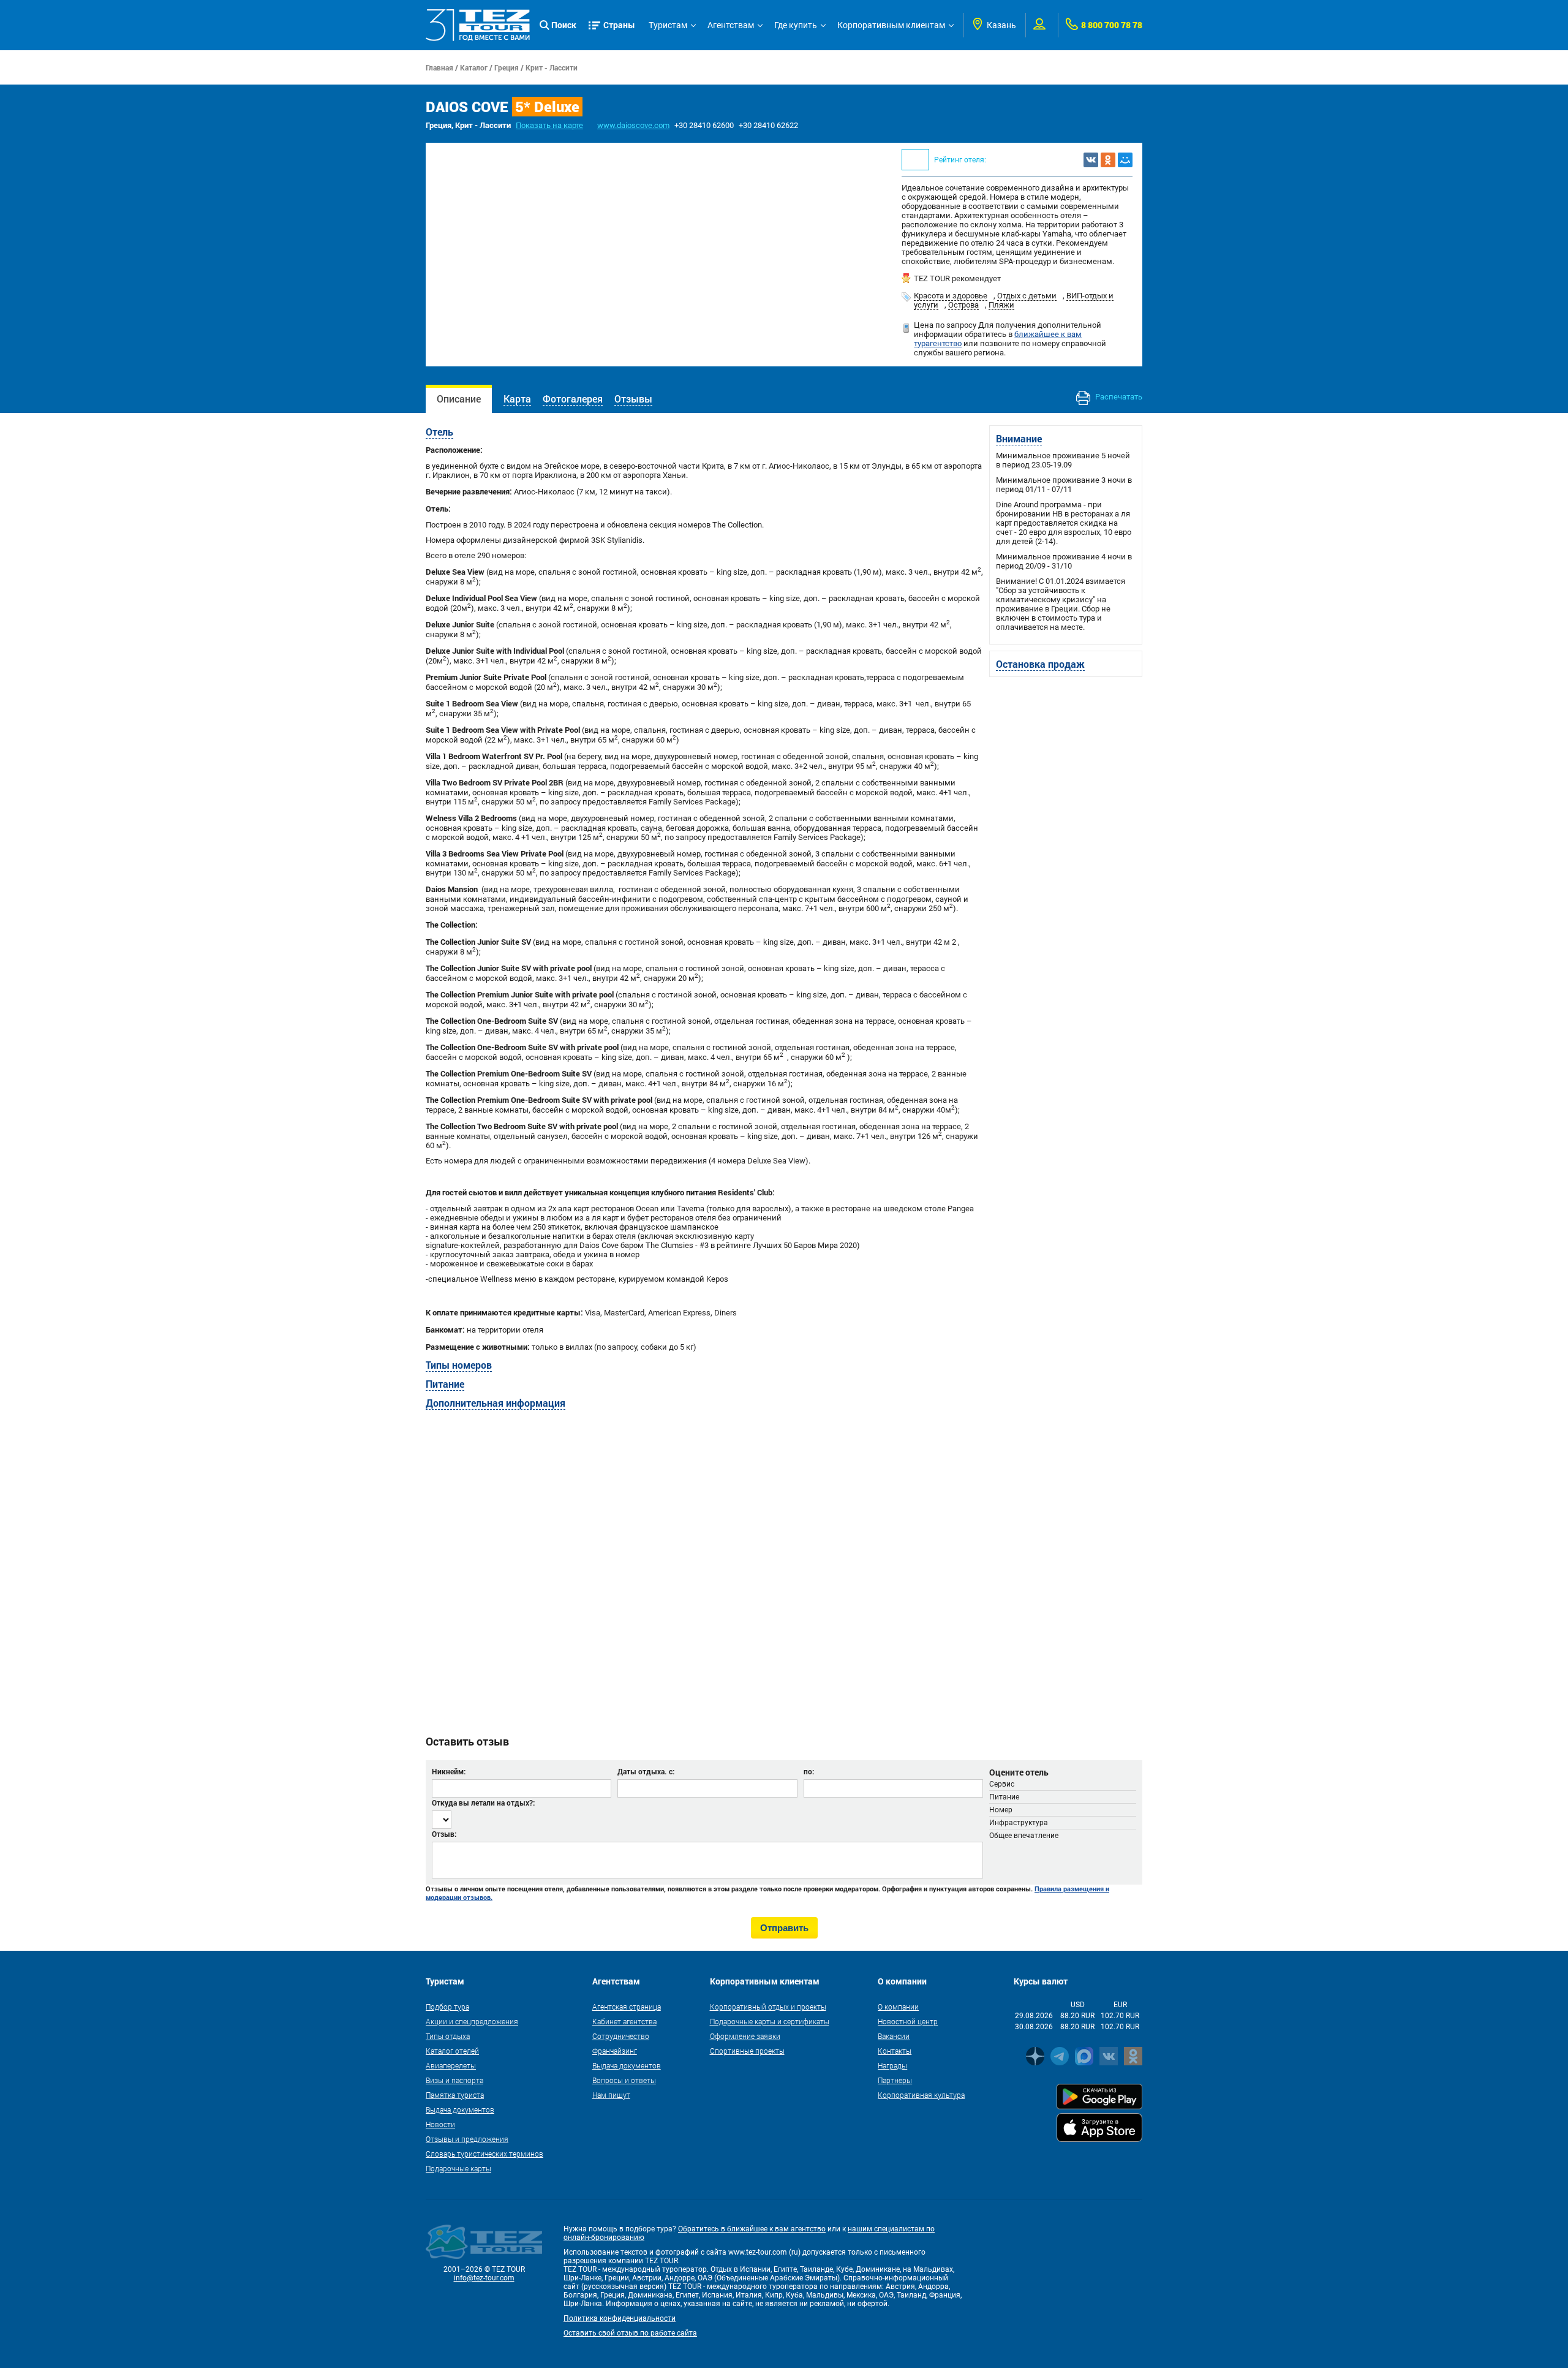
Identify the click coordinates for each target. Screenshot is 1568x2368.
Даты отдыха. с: (646, 1771)
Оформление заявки (745, 2036)
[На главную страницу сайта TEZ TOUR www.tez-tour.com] (478, 25)
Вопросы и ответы (624, 2080)
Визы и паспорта (454, 2080)
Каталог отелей (452, 2051)
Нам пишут (611, 2095)
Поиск (564, 25)
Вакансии (894, 2036)
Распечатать (1118, 397)
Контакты (895, 2051)
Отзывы (633, 399)
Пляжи (1001, 305)
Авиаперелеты (451, 2065)
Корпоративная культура (921, 2095)
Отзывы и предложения (467, 2139)
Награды (892, 2065)
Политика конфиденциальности (620, 2318)
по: (809, 1771)
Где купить (796, 25)
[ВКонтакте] (1091, 160)
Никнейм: (449, 1771)
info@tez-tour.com (484, 2278)
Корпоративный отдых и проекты (768, 2007)
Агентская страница (627, 2007)
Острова (963, 305)
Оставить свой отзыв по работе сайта (630, 2333)
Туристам (668, 25)
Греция (507, 67)
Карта (517, 399)
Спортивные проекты (747, 2051)
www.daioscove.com (633, 125)
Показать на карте (549, 125)
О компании (898, 2007)
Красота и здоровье (951, 296)
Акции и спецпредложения (472, 2021)
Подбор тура (447, 2007)
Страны (619, 25)
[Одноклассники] (1108, 160)
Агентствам (731, 25)
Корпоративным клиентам (891, 25)
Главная (439, 67)
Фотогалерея (573, 399)
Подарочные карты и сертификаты (770, 2021)
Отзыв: (444, 1834)
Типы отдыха (448, 2036)
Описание (459, 399)
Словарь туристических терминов (484, 2154)
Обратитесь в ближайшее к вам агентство (752, 2229)
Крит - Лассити (552, 67)
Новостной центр (908, 2021)
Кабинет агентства (624, 2021)
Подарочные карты (458, 2168)
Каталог (474, 67)
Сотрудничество (621, 2036)
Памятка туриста (455, 2095)
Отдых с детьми (1027, 296)
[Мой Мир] (1125, 160)
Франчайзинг (615, 2051)
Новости (440, 2124)
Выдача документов (460, 2109)
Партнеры (895, 2080)
